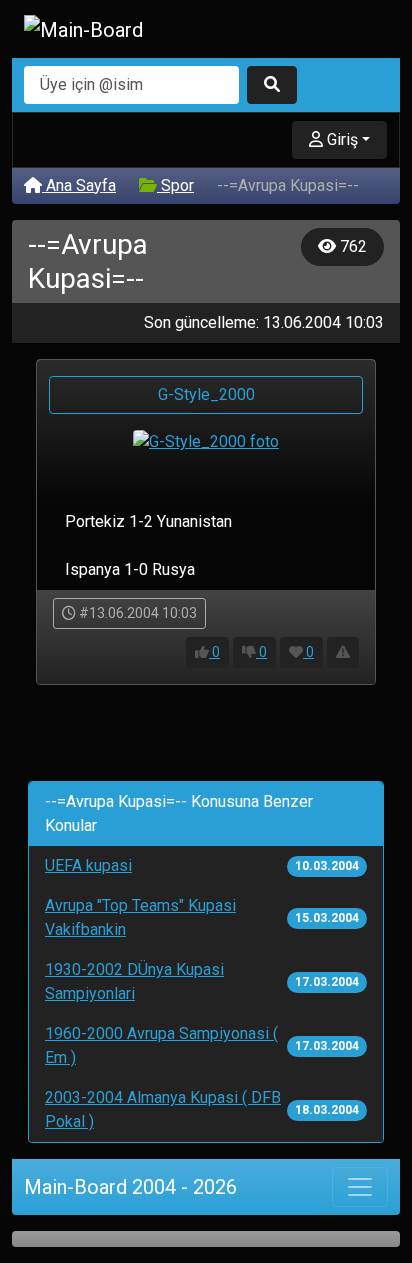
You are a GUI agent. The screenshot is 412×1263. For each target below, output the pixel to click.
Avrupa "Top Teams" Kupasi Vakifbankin (140, 917)
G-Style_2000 (206, 394)
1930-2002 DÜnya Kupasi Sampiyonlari (134, 981)
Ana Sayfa (79, 185)
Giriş (340, 139)
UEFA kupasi (88, 865)
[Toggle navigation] (360, 1187)
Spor (175, 185)
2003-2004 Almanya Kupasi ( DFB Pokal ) (163, 1109)
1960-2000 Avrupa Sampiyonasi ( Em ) (161, 1045)
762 (351, 246)
